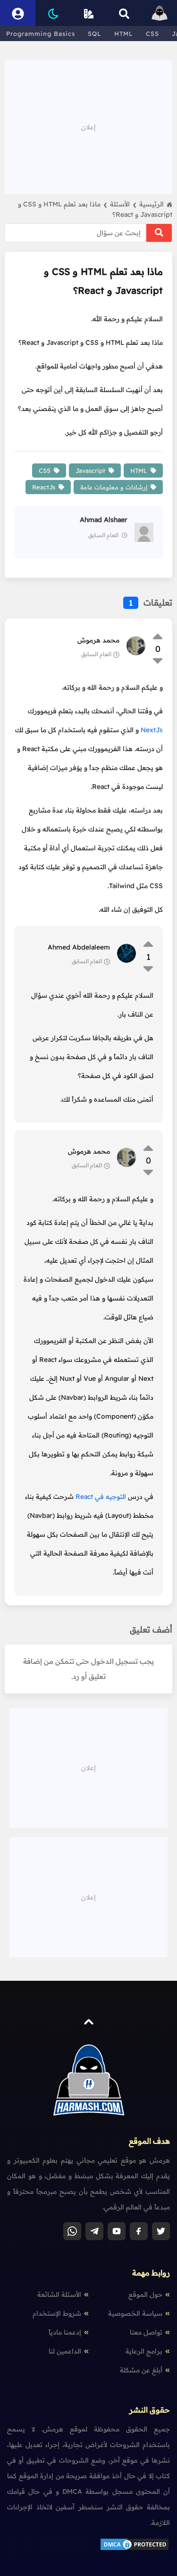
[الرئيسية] (159, 13)
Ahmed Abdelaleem (79, 947)
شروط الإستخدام (57, 2313)
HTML (124, 34)
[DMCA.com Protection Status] (135, 2549)
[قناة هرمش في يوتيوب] (117, 2231)
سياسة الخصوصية (135, 2313)
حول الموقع (145, 2294)
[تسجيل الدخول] (18, 13)
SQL (95, 34)
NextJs (152, 730)
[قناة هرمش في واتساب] (72, 2231)
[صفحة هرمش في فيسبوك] (139, 2231)
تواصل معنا (146, 2332)
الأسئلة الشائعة (59, 2294)
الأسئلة (123, 204)
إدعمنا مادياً (65, 2332)
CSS (152, 34)
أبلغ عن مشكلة (141, 2370)
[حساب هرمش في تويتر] (161, 2231)
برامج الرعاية (144, 2351)
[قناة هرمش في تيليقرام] (94, 2231)
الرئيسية (152, 204)
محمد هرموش (98, 640)
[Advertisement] (89, 126)
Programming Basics (41, 34)
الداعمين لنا (65, 2351)
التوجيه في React (101, 1497)
